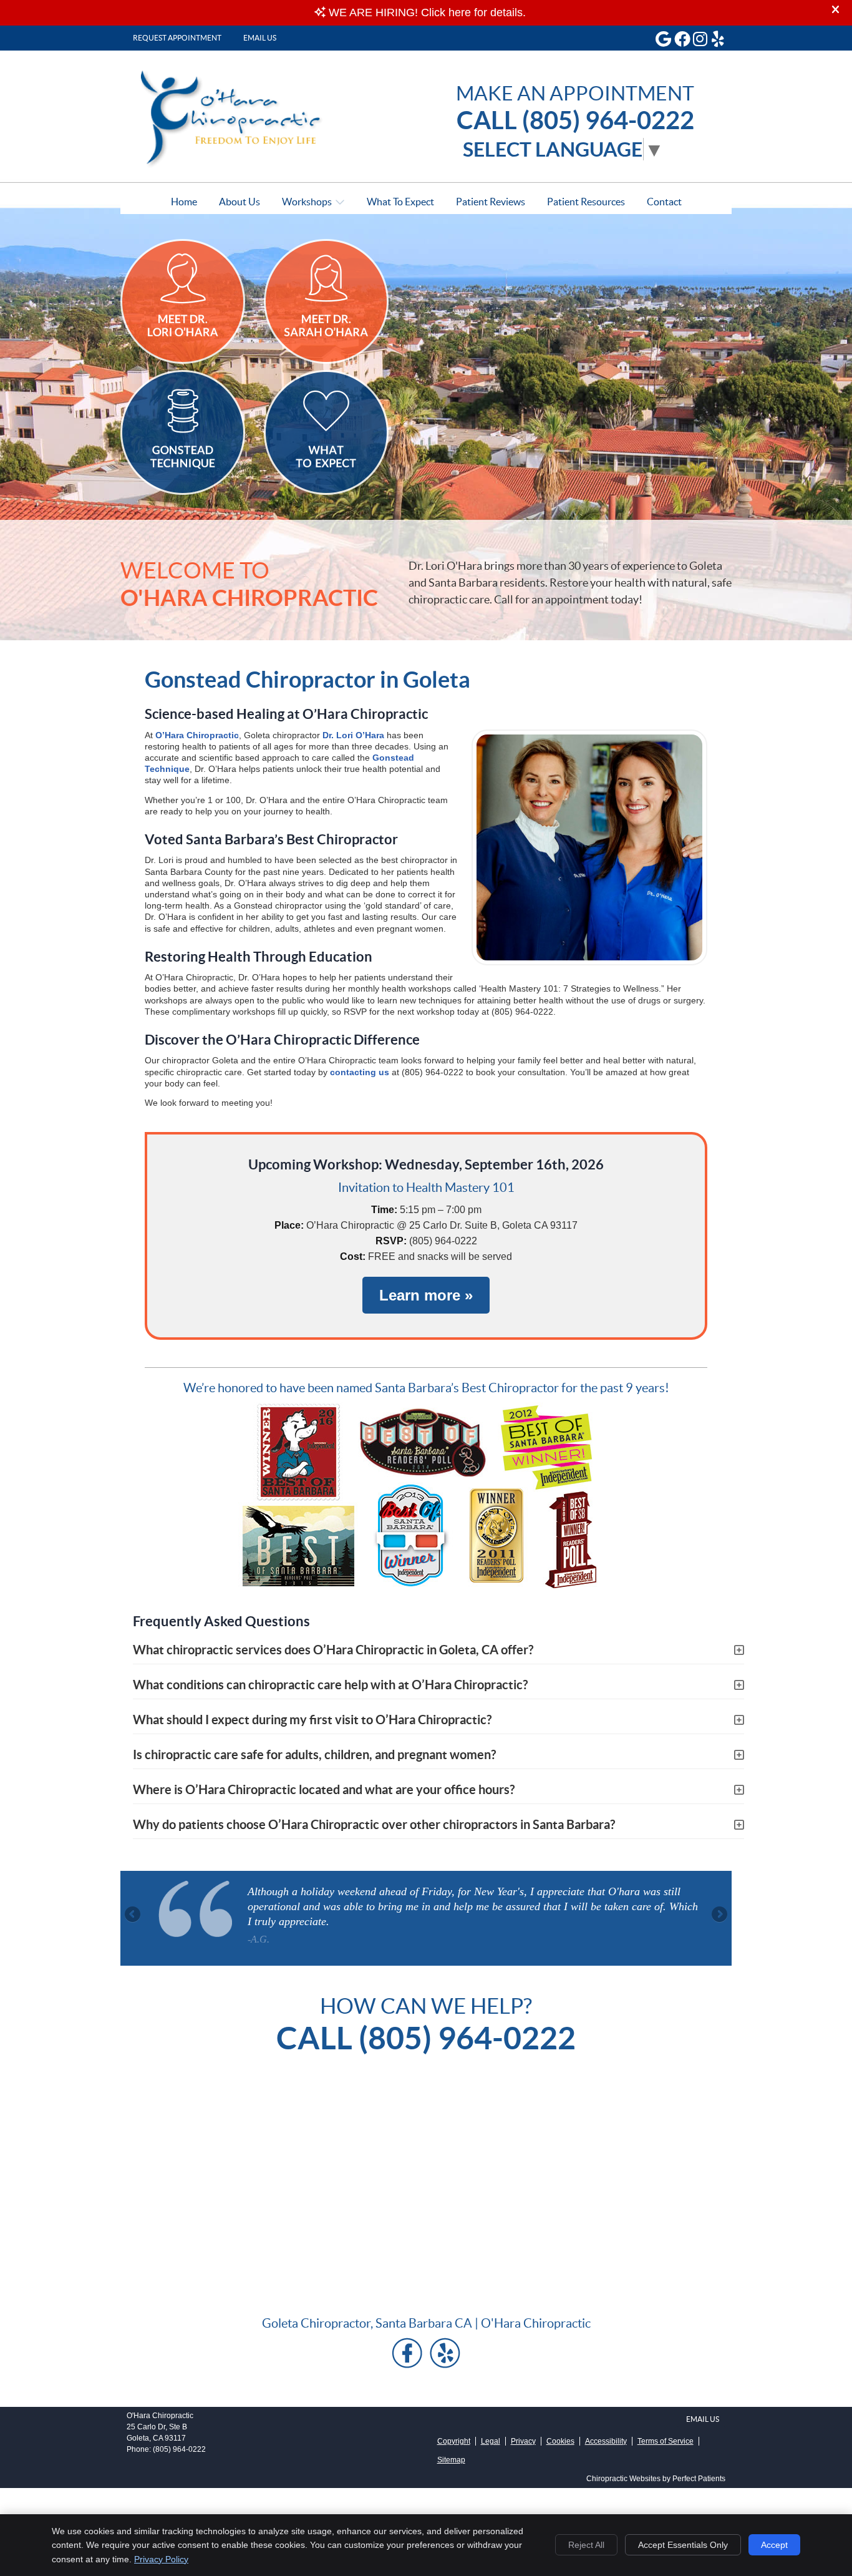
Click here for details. (473, 12)
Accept (774, 2545)
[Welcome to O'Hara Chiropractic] (240, 165)
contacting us (360, 1072)
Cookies (560, 2441)
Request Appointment (177, 38)
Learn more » (426, 1295)
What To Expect (400, 202)
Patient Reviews (491, 202)
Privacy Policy (161, 2559)
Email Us (260, 38)
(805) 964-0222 (179, 2449)
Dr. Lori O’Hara (353, 735)
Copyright (454, 2441)
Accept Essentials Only (683, 2545)
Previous (133, 1915)
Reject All (586, 2545)
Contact (664, 202)
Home (184, 202)
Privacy (523, 2441)
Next (719, 1915)
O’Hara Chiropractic (197, 735)
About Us (240, 202)
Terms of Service (666, 2441)
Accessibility (606, 2441)
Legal (491, 2441)
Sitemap (451, 2460)
